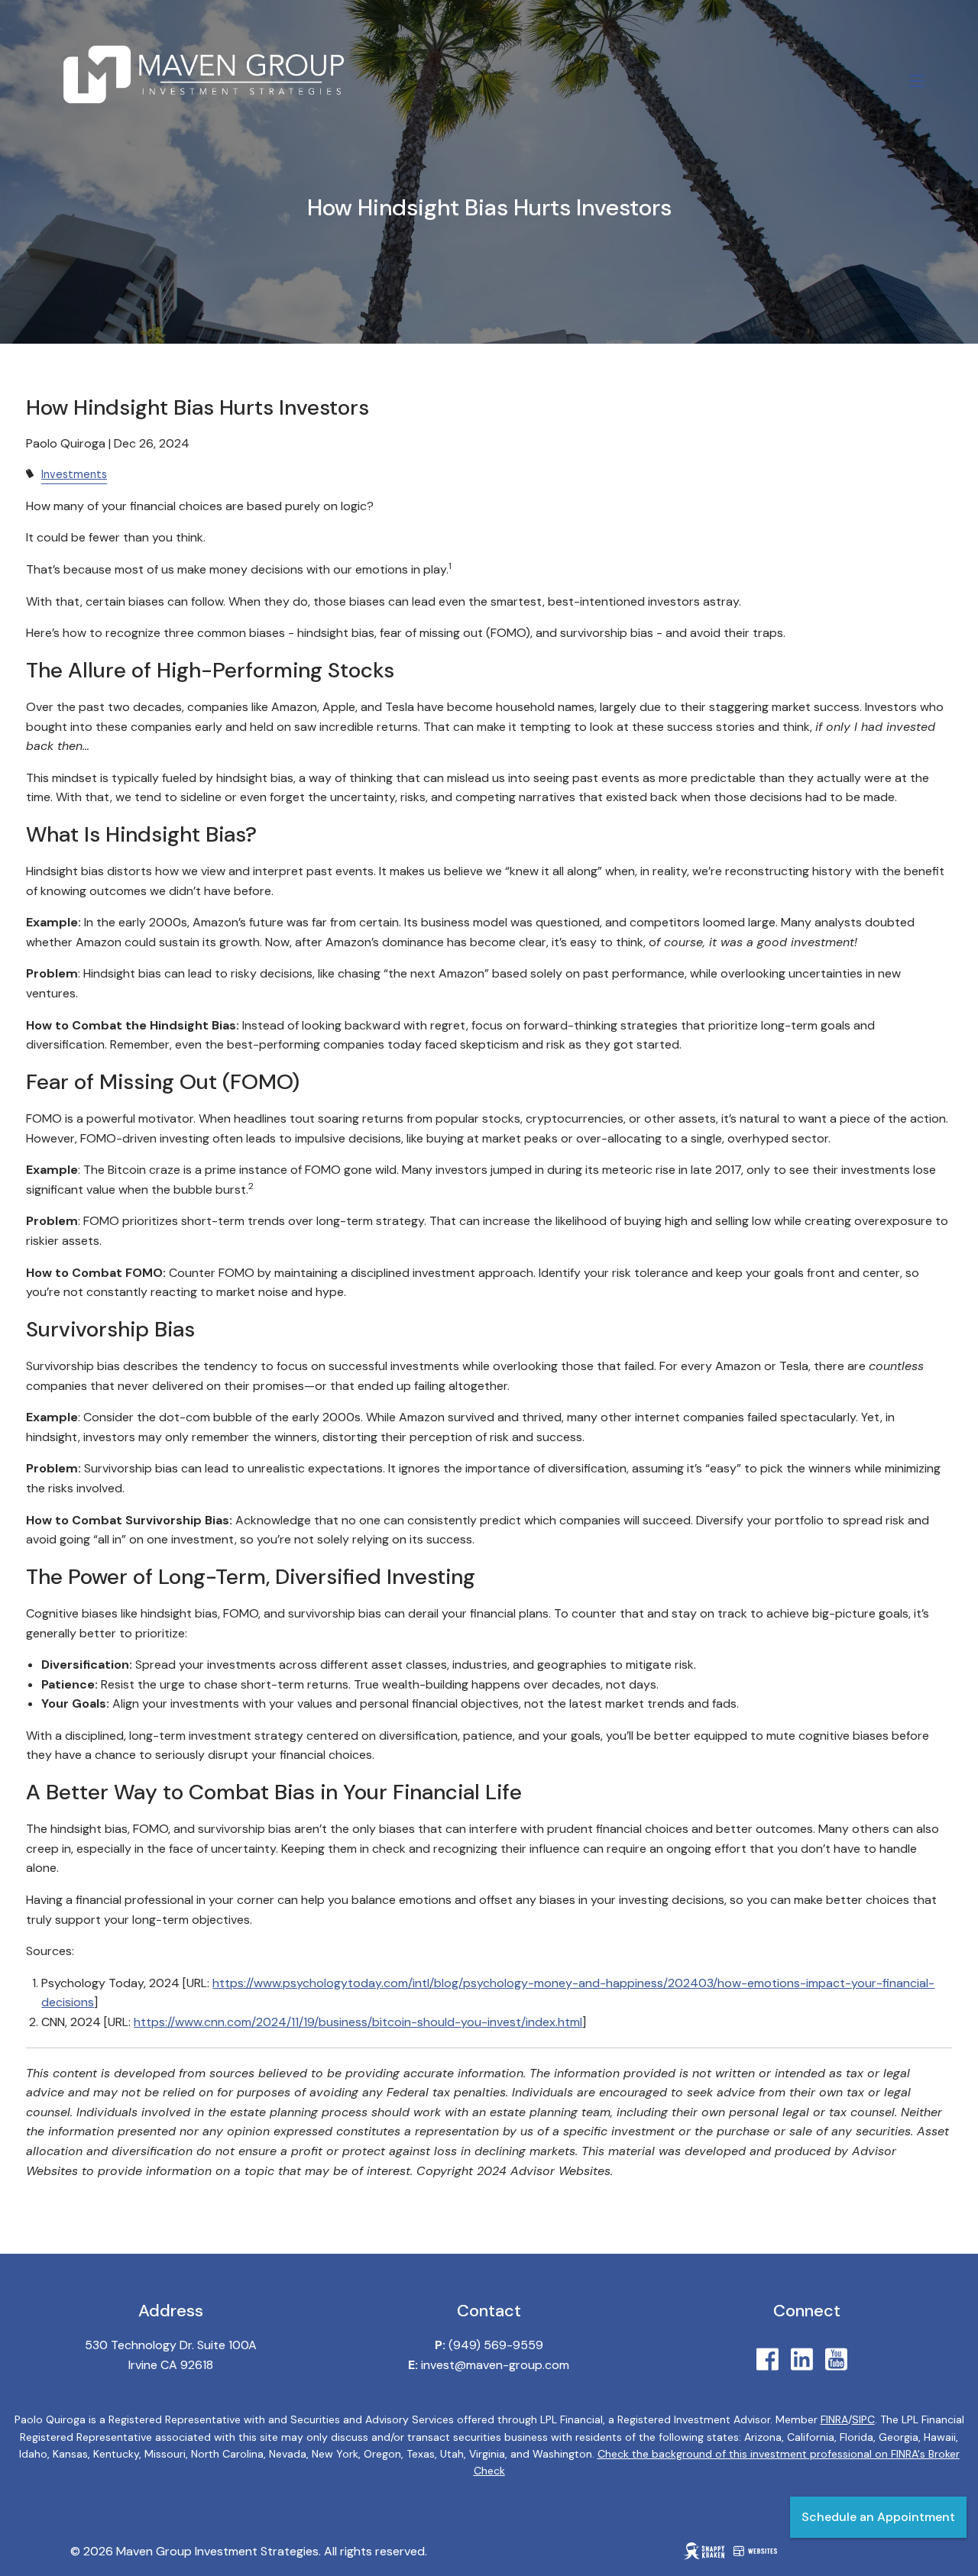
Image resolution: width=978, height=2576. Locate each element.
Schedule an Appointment (878, 2517)
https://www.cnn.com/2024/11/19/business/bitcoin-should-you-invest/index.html (358, 2022)
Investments (74, 474)
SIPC (863, 2419)
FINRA (834, 2419)
